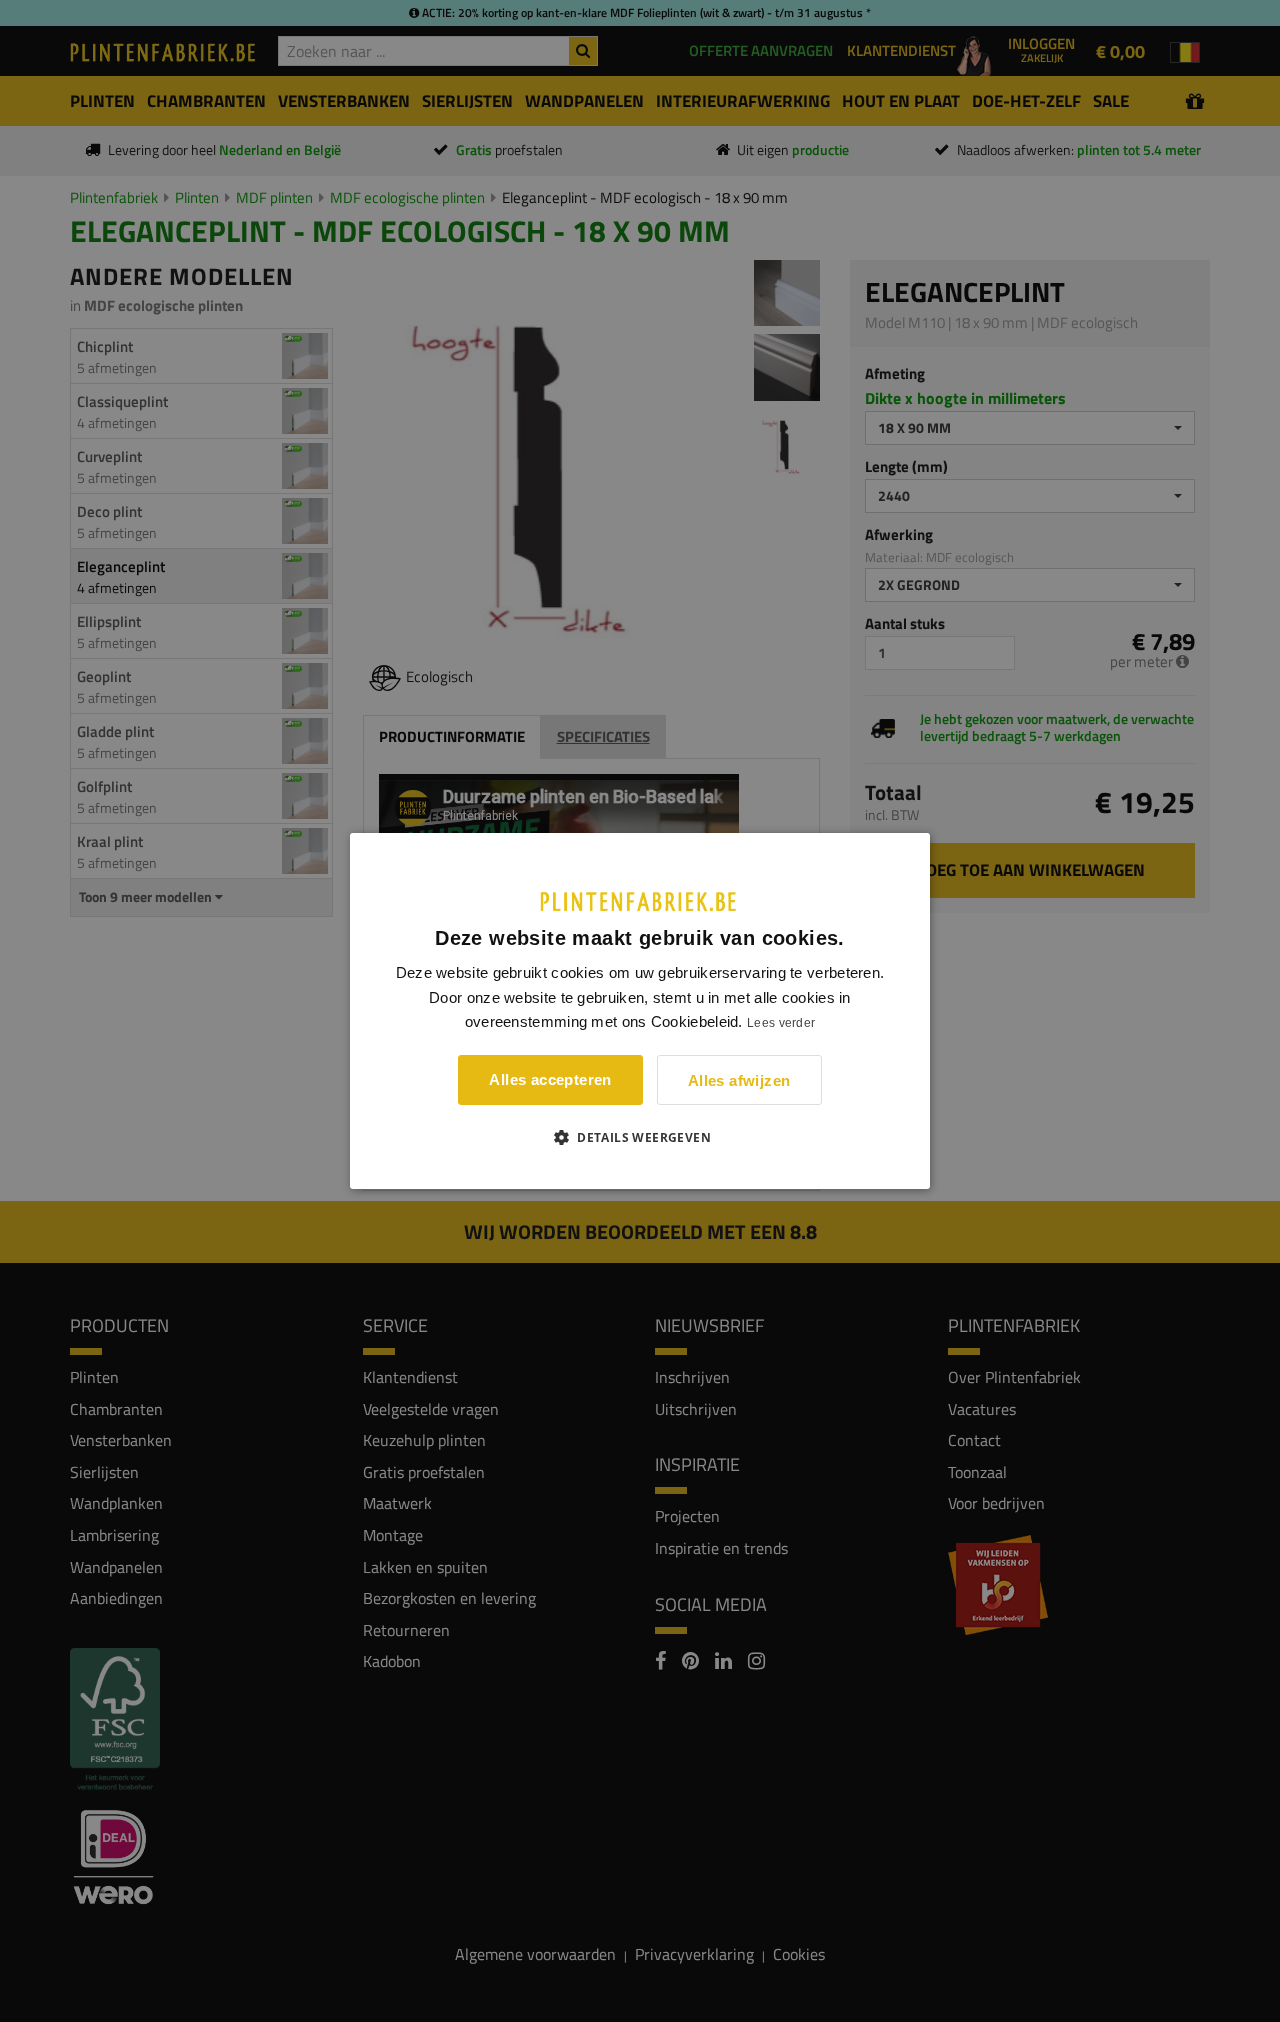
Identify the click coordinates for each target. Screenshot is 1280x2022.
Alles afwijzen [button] (739, 1080)
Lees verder (781, 1023)
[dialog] (640, 1011)
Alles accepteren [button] (550, 1079)
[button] (640, 1137)
